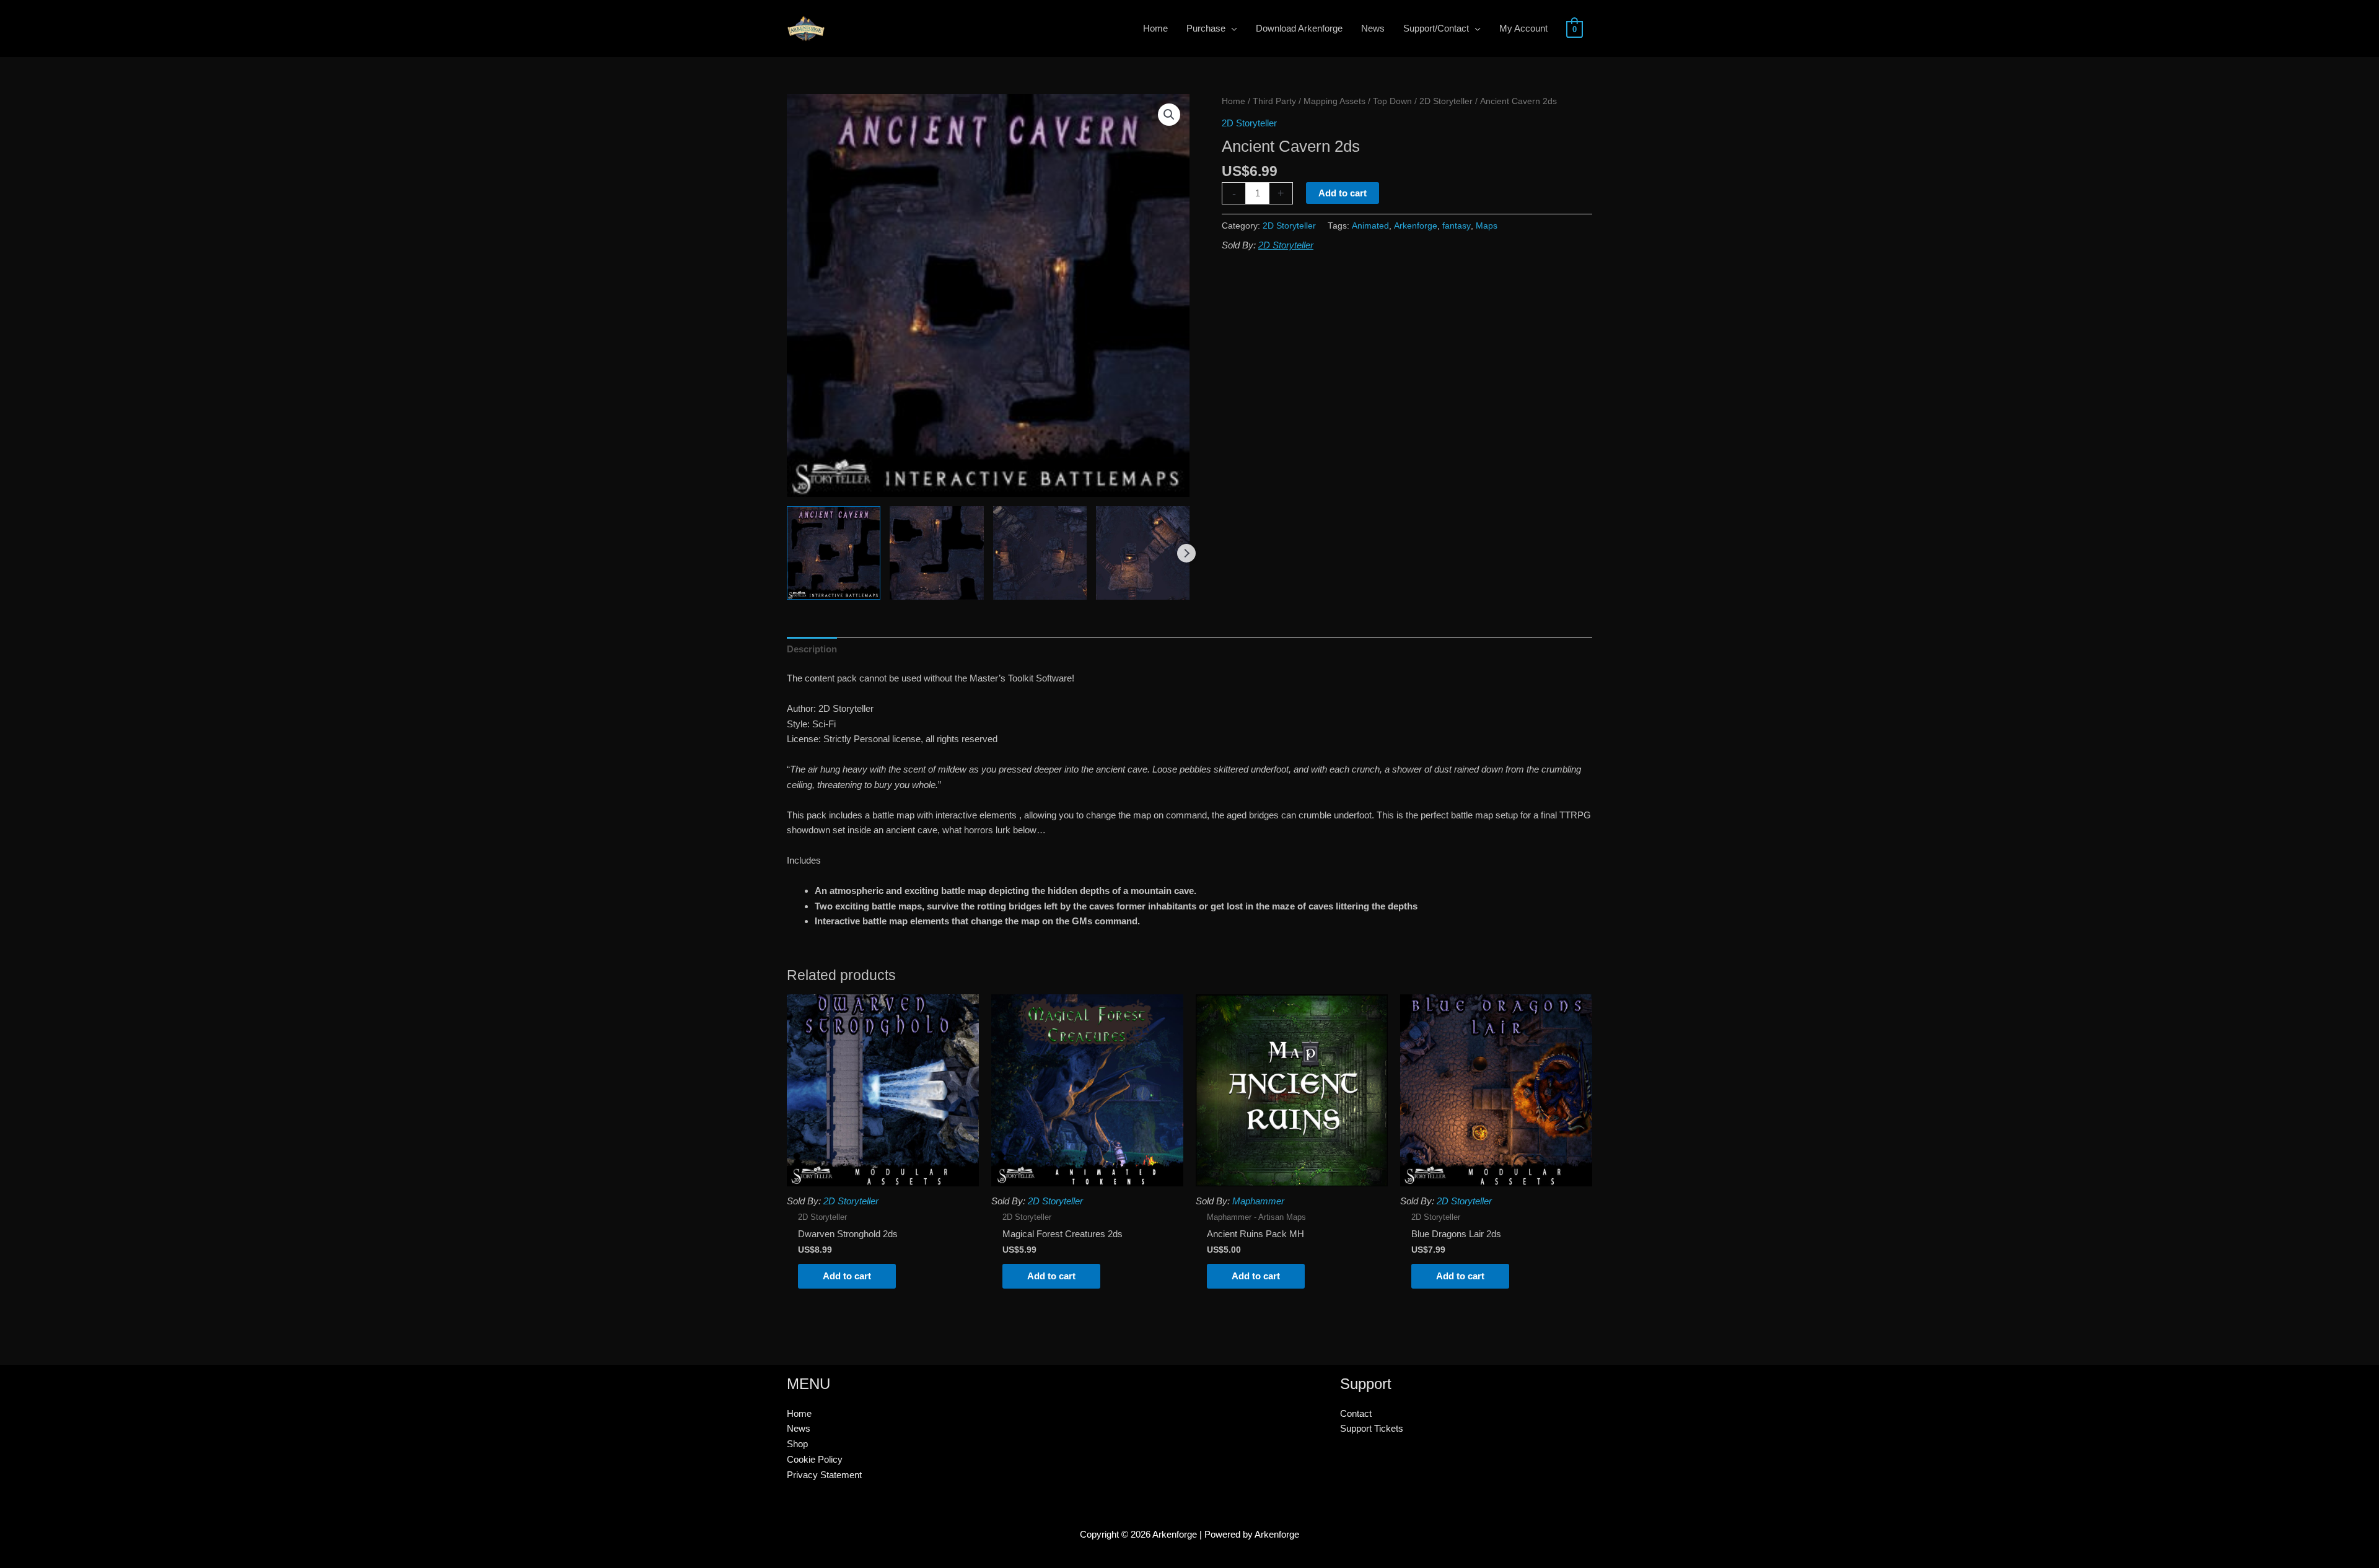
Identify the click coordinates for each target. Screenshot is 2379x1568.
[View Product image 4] (1143, 553)
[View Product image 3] (1040, 553)
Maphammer (1258, 1201)
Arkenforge (1416, 226)
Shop (797, 1444)
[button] (1169, 115)
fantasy (1457, 226)
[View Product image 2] (936, 553)
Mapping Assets (1334, 101)
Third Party (1274, 101)
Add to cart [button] (847, 1276)
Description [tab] (812, 649)
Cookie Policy (815, 1459)
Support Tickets (1372, 1428)
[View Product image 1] (834, 553)
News (799, 1428)
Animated (1370, 226)
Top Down (1392, 101)
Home (1233, 101)
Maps (1487, 226)
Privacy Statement (824, 1475)
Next (1186, 553)
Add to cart (1343, 193)
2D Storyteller (1446, 101)
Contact (1356, 1413)
